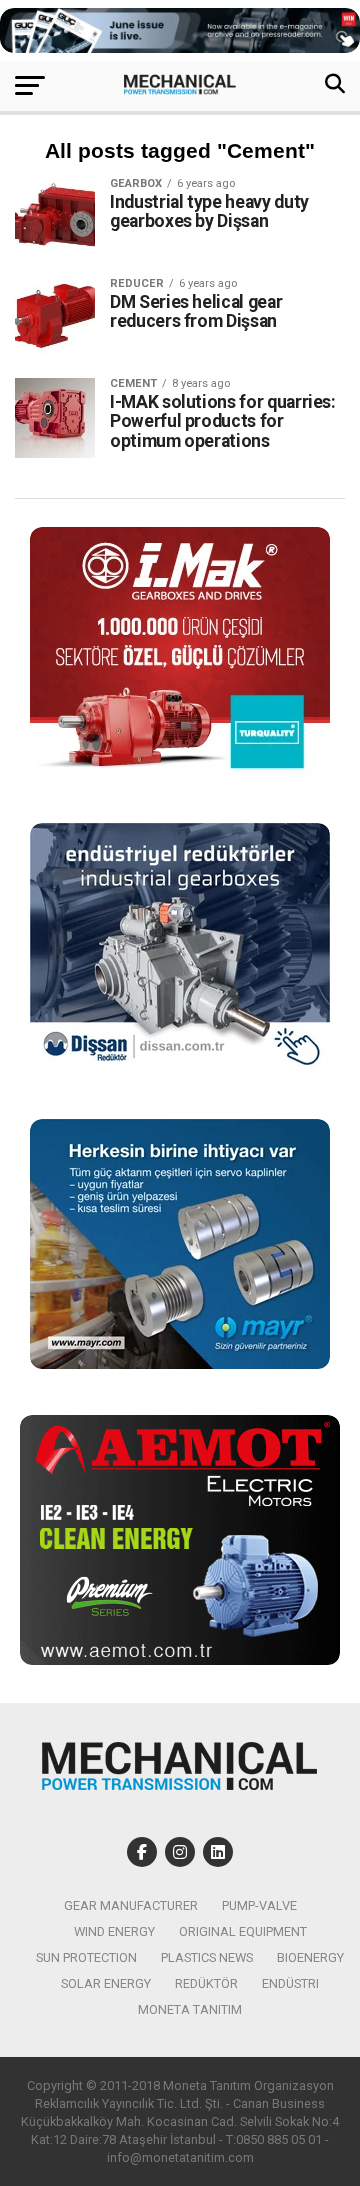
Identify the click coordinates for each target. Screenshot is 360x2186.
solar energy (106, 1983)
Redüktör (206, 1983)
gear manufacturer (131, 1905)
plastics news (207, 1957)
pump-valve (259, 1905)
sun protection (86, 1957)
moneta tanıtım (190, 2009)
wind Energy (114, 1931)
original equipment (243, 1931)
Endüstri (290, 1983)
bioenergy (310, 1957)
